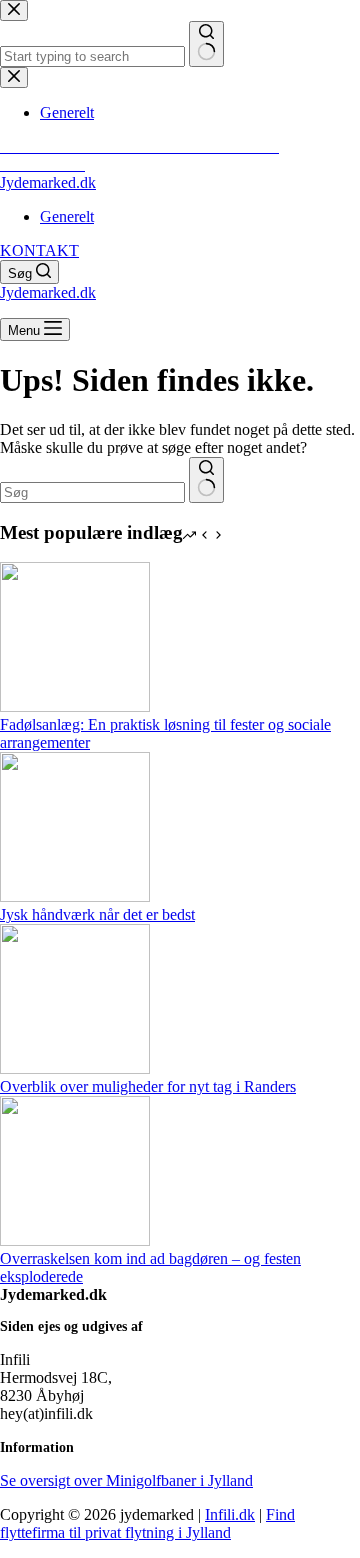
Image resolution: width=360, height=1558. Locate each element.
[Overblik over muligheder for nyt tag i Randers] (75, 1068)
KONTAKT (39, 250)
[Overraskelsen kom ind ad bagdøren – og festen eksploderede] (75, 1240)
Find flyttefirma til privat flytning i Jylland (147, 1523)
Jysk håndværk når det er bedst (97, 914)
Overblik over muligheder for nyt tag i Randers (148, 1086)
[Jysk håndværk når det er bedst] (75, 896)
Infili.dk (230, 1514)
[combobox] (92, 492)
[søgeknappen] (206, 480)
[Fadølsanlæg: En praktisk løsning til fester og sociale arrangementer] (75, 706)
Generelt (67, 216)
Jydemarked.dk (48, 182)
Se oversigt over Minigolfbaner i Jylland (126, 1480)
